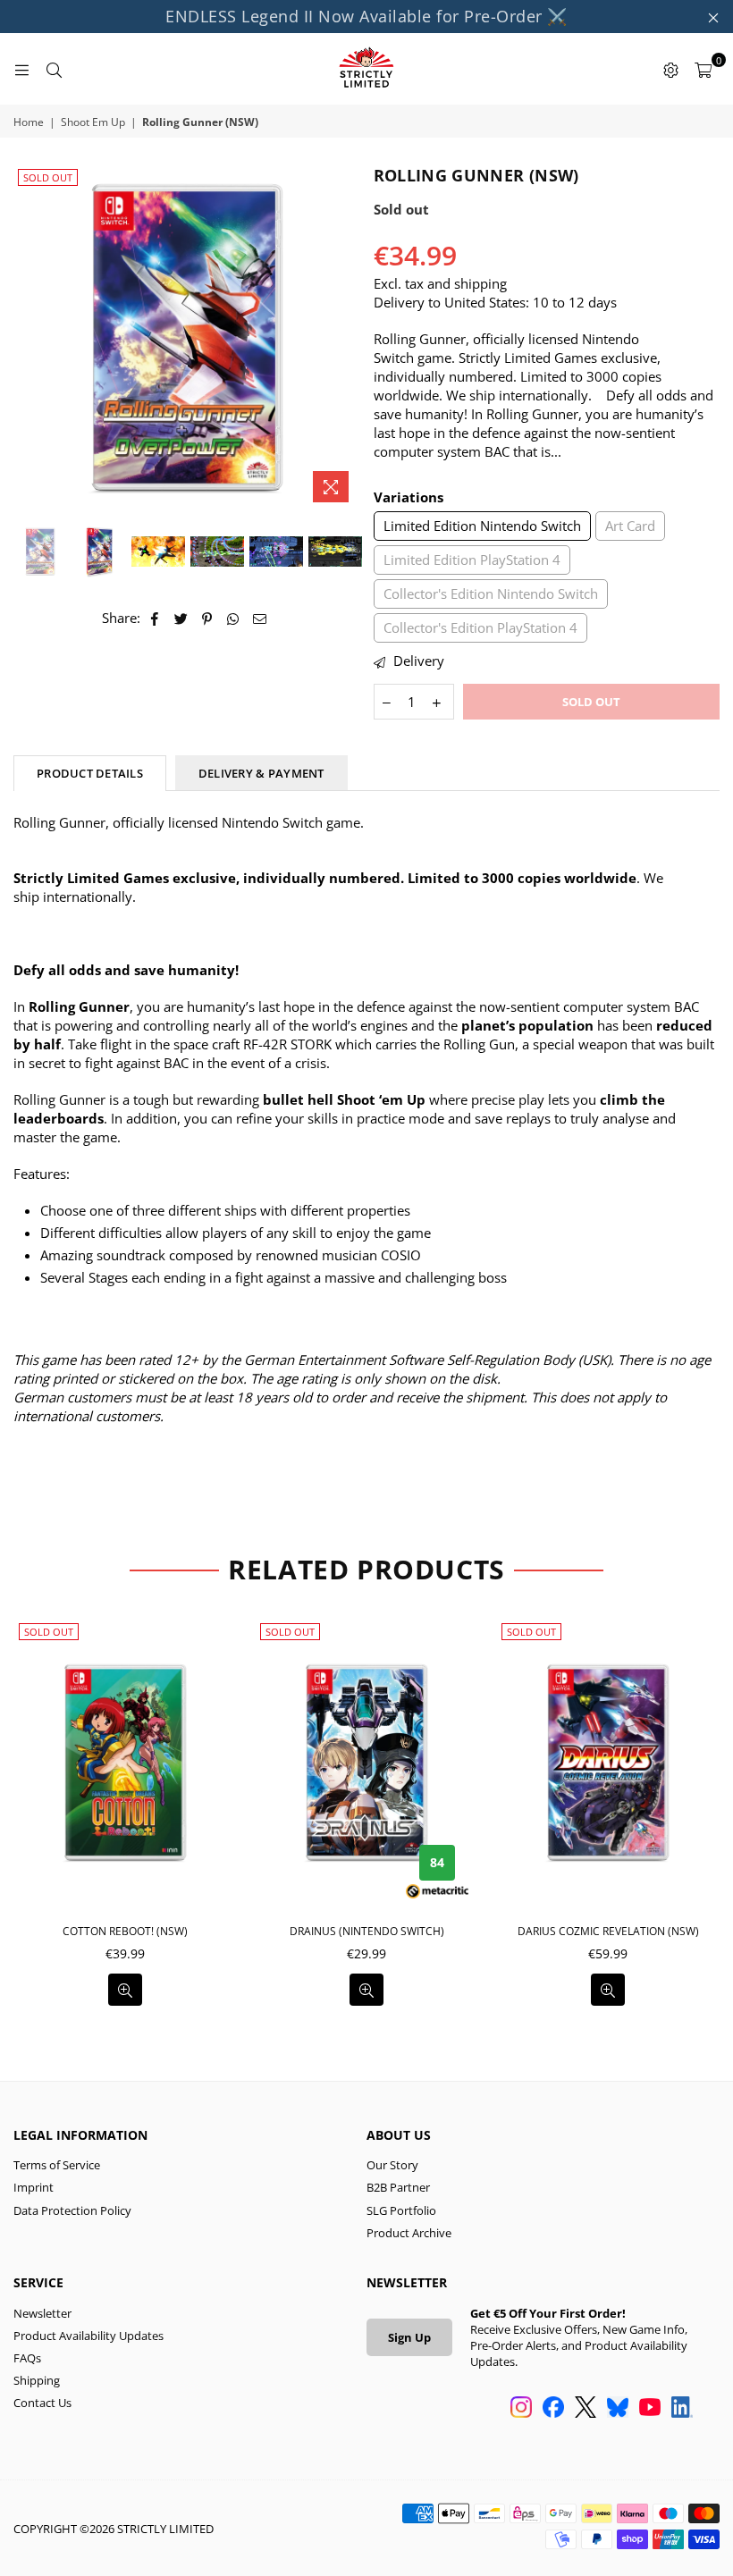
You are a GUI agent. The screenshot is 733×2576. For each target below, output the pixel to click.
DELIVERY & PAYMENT (261, 773)
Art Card (630, 526)
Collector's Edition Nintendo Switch (491, 593)
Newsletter (42, 2313)
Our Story (392, 2165)
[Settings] (670, 69)
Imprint (34, 2187)
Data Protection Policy (72, 2210)
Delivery (417, 661)
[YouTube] (650, 2409)
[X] (586, 2409)
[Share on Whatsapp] (234, 618)
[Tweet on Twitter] (181, 618)
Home (29, 122)
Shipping (37, 2380)
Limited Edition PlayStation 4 (472, 560)
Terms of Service (57, 2165)
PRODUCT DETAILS (90, 773)
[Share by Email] (260, 618)
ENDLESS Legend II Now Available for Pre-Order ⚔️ (366, 16)
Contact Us (42, 2403)
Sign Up (409, 2337)
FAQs (27, 2358)
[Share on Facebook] (155, 618)
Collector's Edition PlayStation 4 (480, 627)
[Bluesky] (618, 2409)
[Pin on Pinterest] (208, 618)
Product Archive (409, 2233)
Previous (29, 337)
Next (345, 337)
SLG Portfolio (401, 2210)
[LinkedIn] (682, 2409)
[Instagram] (521, 2409)
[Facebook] (553, 2409)
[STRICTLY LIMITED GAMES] (366, 69)
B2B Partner (398, 2187)
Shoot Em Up (93, 122)
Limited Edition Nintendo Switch (482, 526)
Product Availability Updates (88, 2336)
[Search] (54, 69)
